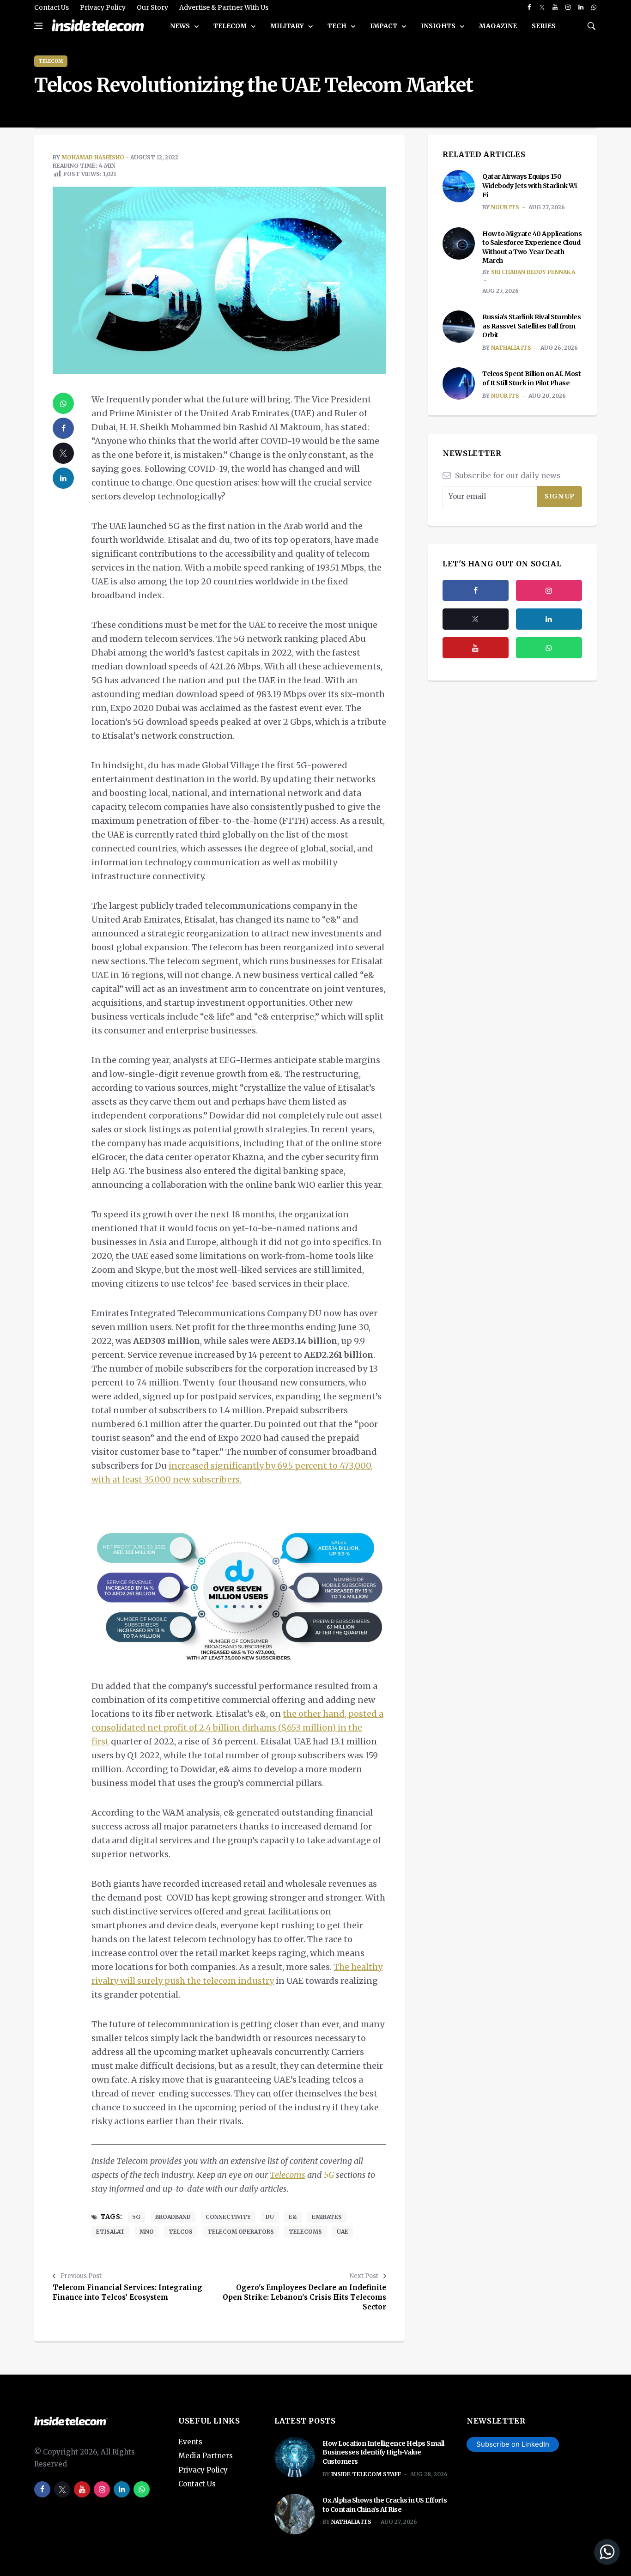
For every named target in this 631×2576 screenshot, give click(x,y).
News (181, 26)
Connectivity (228, 2217)
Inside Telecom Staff (366, 2474)
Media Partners (206, 2456)
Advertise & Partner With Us (224, 7)
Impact (384, 26)
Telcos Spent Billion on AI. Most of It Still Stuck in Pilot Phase (531, 378)
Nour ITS (505, 207)
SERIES (544, 26)
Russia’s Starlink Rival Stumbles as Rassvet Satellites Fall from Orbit (531, 326)
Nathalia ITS (511, 348)
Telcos (181, 2232)
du (270, 2217)
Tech (338, 26)
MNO (147, 2232)
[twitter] (542, 7)
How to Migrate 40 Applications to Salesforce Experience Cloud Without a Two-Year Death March (532, 247)
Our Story (152, 7)
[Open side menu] (38, 26)
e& (293, 2217)
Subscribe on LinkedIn (513, 2444)
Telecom (231, 26)
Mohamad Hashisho (93, 157)
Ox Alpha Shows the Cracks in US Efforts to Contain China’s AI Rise (385, 2505)
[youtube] (555, 7)
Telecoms (305, 2232)
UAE (343, 2232)
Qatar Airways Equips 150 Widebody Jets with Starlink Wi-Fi (531, 185)
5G (329, 2175)
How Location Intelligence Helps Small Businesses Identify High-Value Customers (383, 2452)
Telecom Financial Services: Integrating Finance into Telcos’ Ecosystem (127, 2292)
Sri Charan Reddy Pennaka (533, 272)
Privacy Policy (103, 7)
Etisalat (110, 2232)
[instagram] (568, 7)
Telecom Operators (241, 2232)
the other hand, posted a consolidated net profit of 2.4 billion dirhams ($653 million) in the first (237, 1728)
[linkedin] (581, 7)
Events (190, 2442)
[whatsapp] (594, 7)
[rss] (549, 619)
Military (288, 26)
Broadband (173, 2217)
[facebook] (529, 7)
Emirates (327, 2217)
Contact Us (52, 7)
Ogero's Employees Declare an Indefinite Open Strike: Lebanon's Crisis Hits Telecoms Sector (304, 2297)
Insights (439, 26)
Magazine (498, 26)
